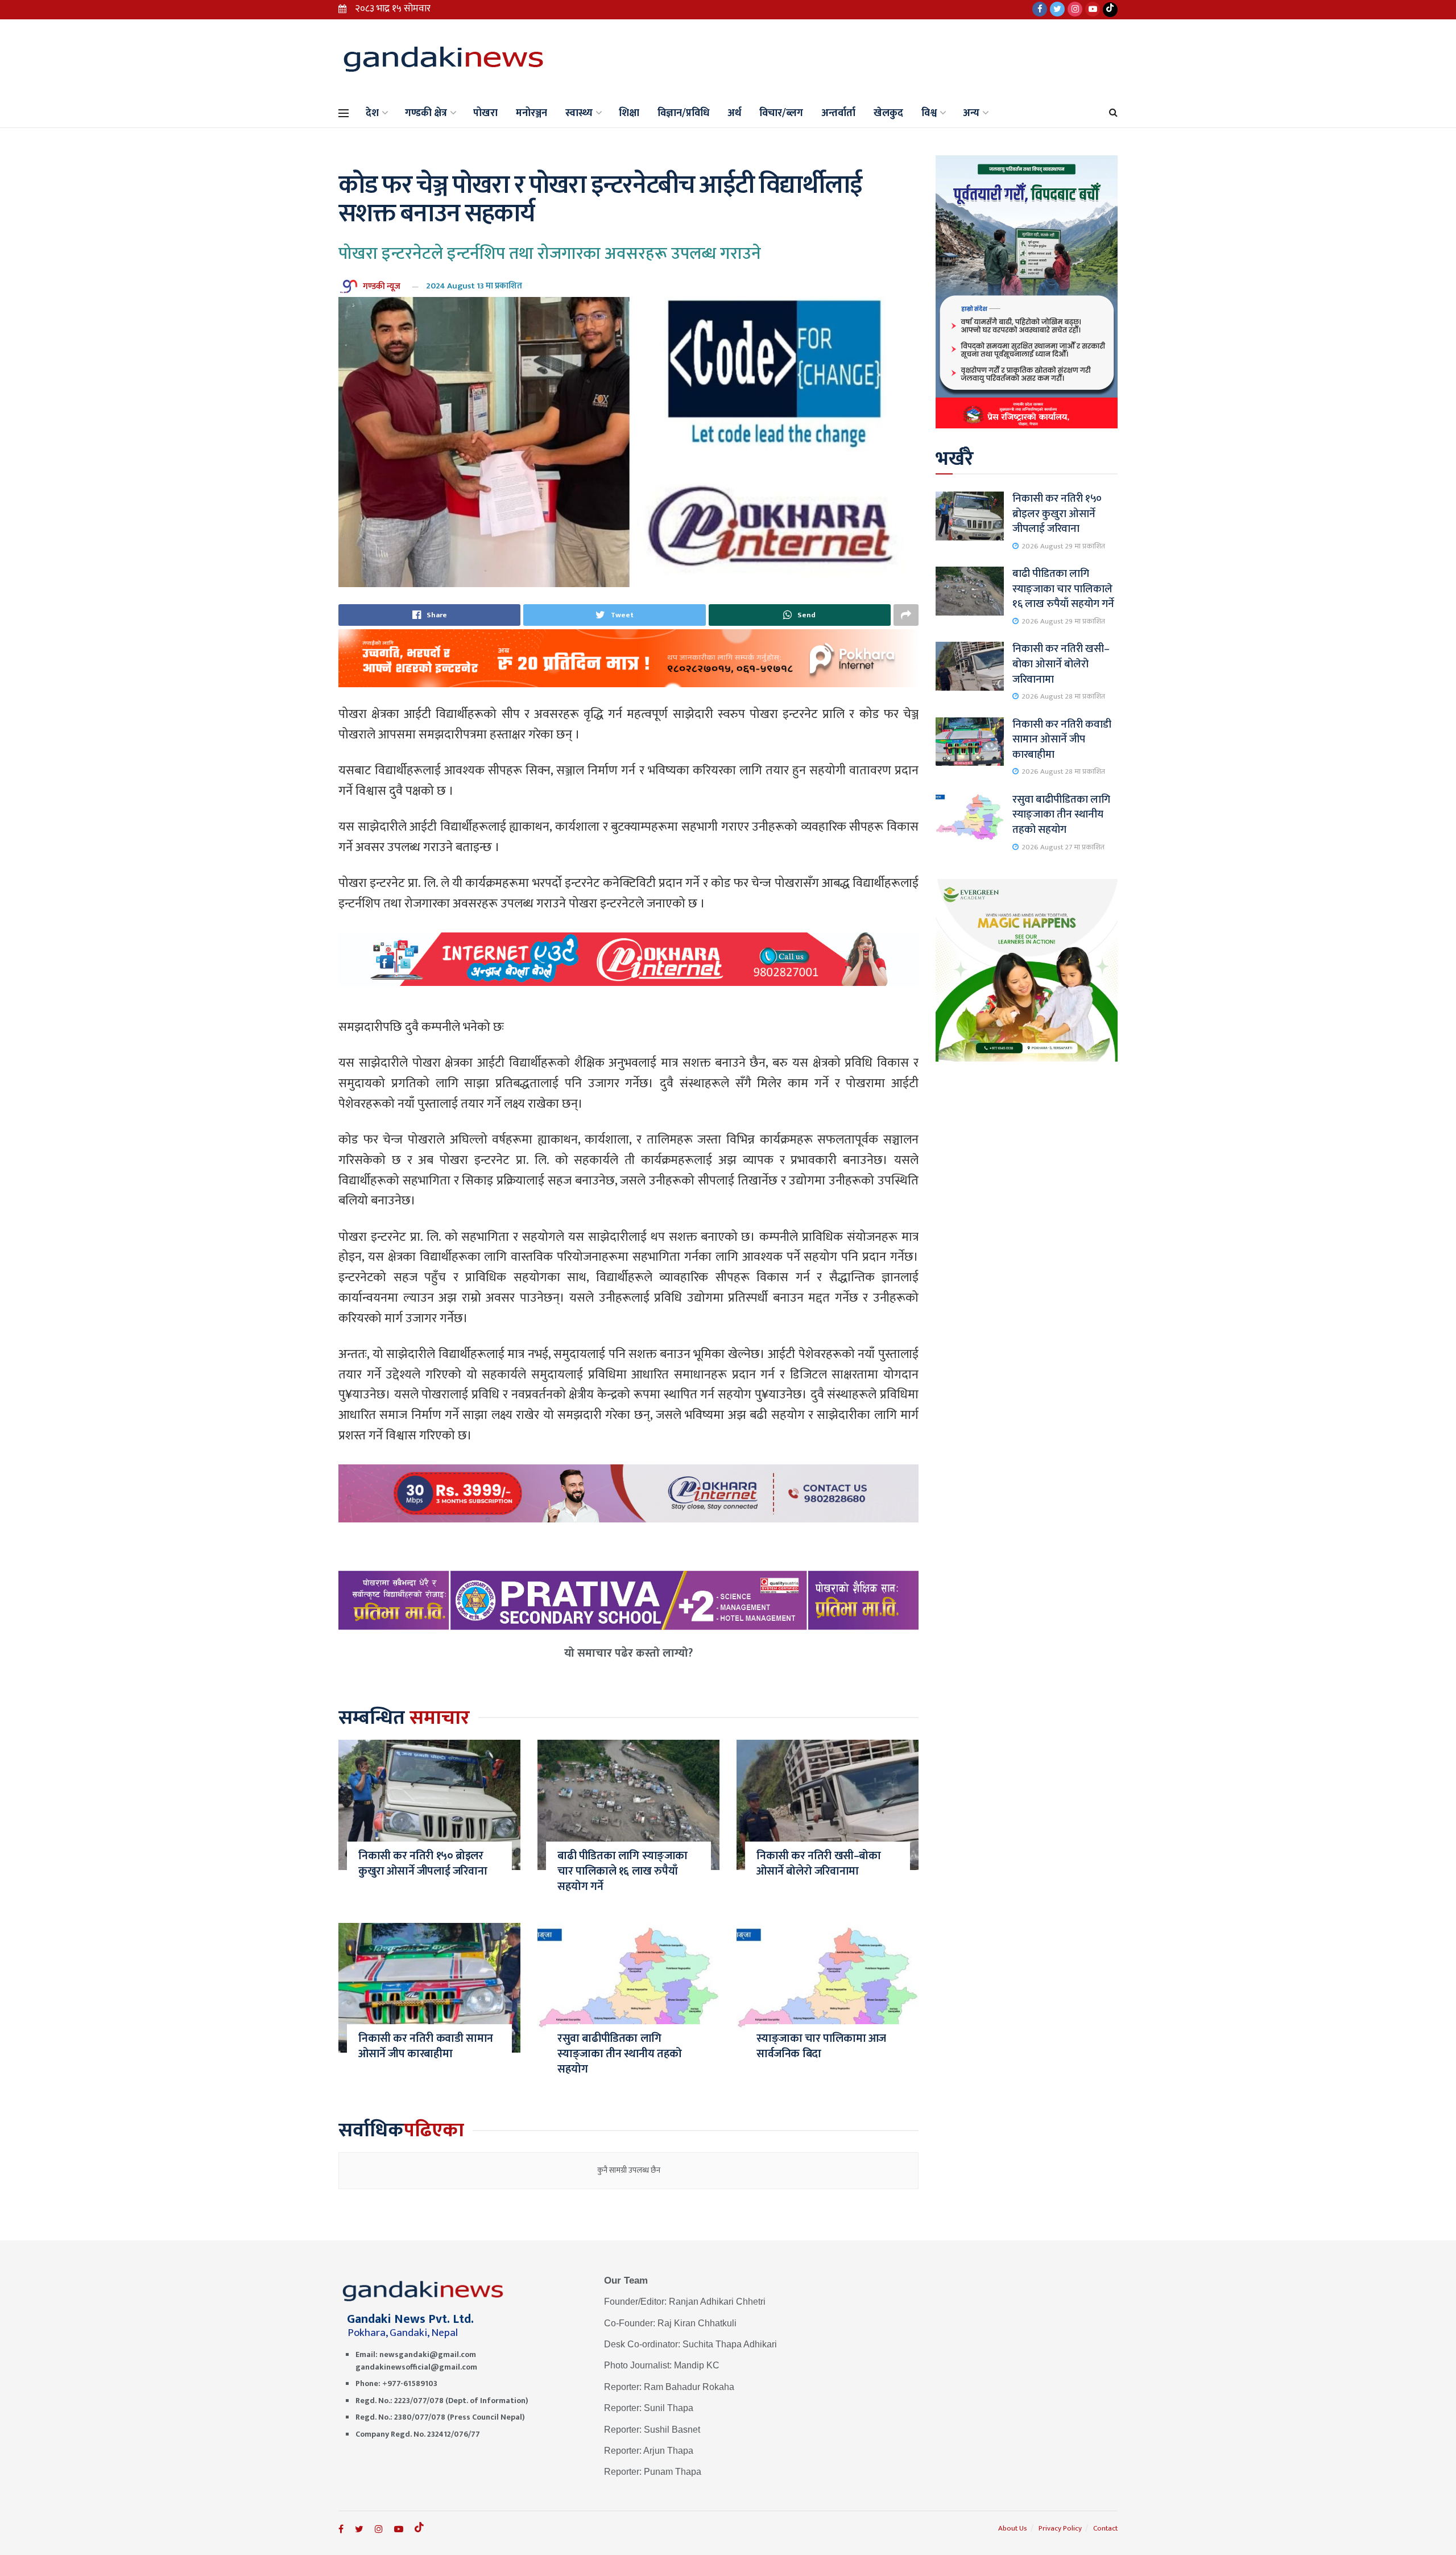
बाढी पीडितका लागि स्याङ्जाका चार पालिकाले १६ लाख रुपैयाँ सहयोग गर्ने (622, 1871)
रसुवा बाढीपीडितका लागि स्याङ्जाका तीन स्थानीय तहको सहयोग (620, 2054)
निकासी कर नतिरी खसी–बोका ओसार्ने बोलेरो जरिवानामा (819, 1863)
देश (372, 113)
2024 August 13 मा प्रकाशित (474, 286)
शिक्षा (629, 113)
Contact (1105, 2528)
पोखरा (485, 113)
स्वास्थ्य (579, 113)
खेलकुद (888, 113)
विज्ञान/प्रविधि (683, 113)
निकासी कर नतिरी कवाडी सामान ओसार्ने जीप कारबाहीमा (426, 2046)
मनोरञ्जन (531, 113)
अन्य (971, 113)
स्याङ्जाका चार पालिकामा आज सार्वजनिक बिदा (821, 2046)
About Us (1013, 2528)
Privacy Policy (1060, 2528)
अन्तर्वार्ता (838, 113)
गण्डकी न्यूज (382, 286)
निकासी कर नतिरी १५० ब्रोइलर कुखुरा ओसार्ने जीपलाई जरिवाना (423, 1863)
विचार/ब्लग (781, 113)
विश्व (929, 113)
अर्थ (734, 113)
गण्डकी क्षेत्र (426, 113)
